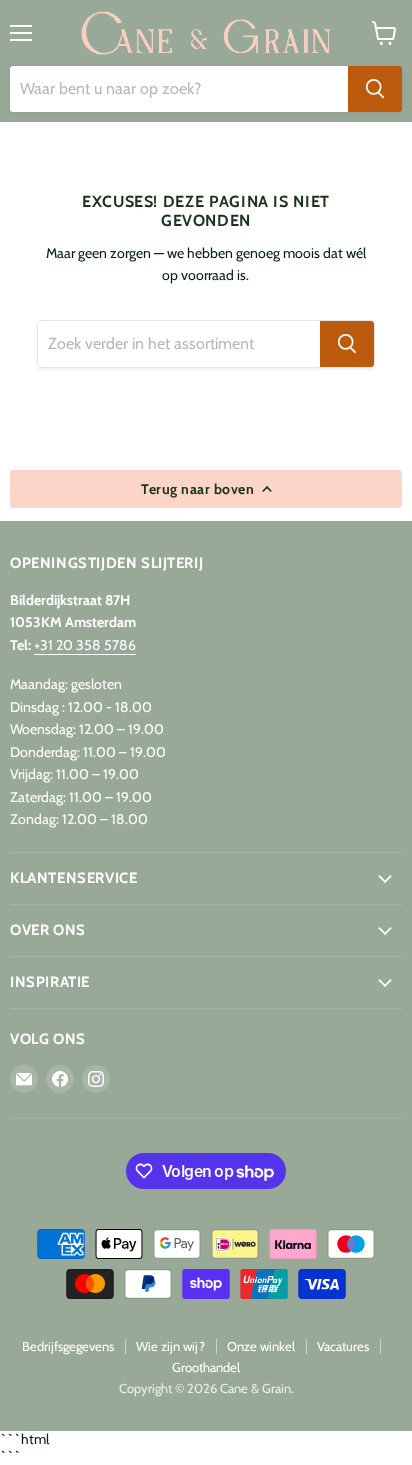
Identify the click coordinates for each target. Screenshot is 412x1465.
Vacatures (343, 1346)
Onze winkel (261, 1346)
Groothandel (206, 1367)
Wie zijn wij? (170, 1346)
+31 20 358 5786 (85, 645)
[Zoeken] (375, 89)
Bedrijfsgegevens (68, 1346)
